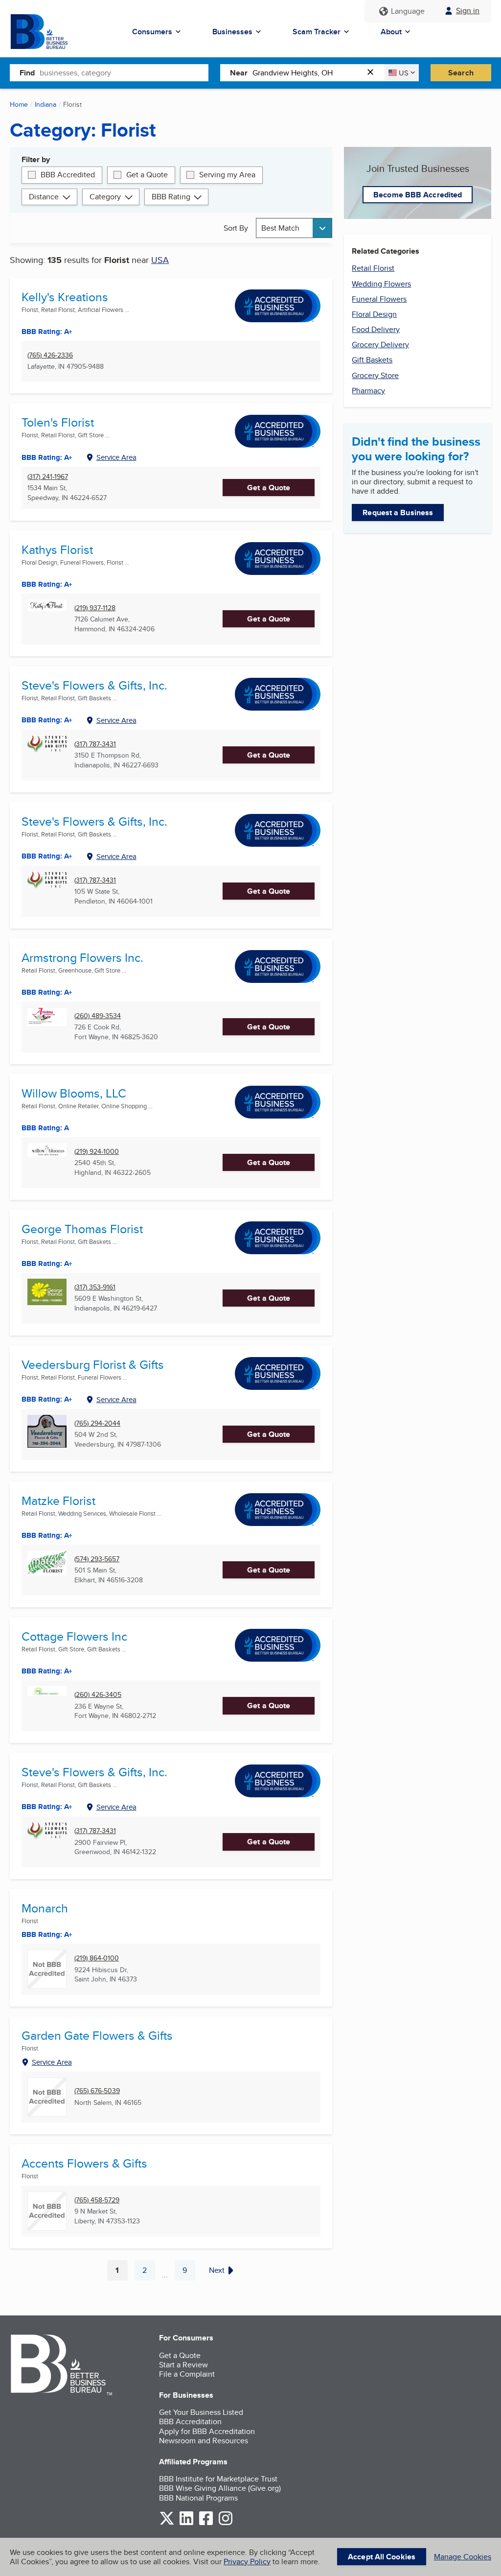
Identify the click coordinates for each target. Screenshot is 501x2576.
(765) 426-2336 (50, 355)
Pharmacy (368, 391)
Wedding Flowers (381, 284)
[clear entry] (373, 73)
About (391, 32)
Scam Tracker (317, 32)
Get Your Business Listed (201, 2412)
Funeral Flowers (379, 299)
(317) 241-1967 (48, 477)
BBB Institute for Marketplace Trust (218, 2479)
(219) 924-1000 (97, 1152)
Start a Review (183, 2365)
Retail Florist (373, 268)
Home (19, 104)
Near (239, 73)
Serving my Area (227, 175)
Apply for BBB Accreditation (207, 2431)
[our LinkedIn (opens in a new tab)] (186, 2523)
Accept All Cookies (382, 2557)
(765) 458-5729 (97, 2200)
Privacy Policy (247, 2562)
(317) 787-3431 (95, 744)
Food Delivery (376, 329)
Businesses (232, 32)
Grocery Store (375, 375)
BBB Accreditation (190, 2421)
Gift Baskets (372, 360)
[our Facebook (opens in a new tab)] (206, 2523)
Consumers (152, 32)
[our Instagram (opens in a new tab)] (226, 2523)
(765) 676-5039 (97, 2091)
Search (461, 73)
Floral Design (374, 314)
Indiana (46, 104)
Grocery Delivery (380, 345)
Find (27, 73)
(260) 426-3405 (98, 1695)
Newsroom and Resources (204, 2441)
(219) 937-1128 (95, 608)
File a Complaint (187, 2374)
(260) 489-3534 (98, 1016)
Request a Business (398, 513)
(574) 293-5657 (97, 1559)
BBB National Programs (198, 2498)
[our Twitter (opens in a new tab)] (167, 2523)
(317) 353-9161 (95, 1287)
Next (217, 2270)
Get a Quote (147, 175)
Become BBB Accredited (418, 195)
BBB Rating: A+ (47, 856)
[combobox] (124, 72)
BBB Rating (171, 197)
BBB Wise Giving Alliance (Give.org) (220, 2488)
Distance (44, 197)
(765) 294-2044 (97, 1423)
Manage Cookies (463, 2557)
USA (160, 260)
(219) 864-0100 (97, 1958)
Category (105, 197)
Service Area (116, 457)
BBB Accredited (68, 175)
